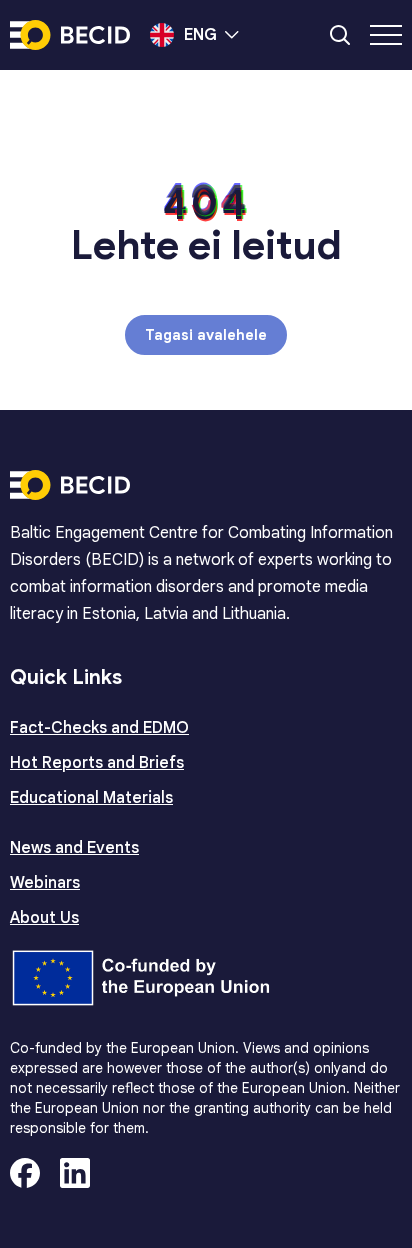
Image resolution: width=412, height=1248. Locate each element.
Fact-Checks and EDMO (99, 728)
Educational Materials (91, 798)
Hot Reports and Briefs (97, 763)
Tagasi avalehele (206, 335)
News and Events (74, 848)
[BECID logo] (70, 35)
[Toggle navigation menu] (386, 35)
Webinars (45, 883)
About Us (44, 918)
